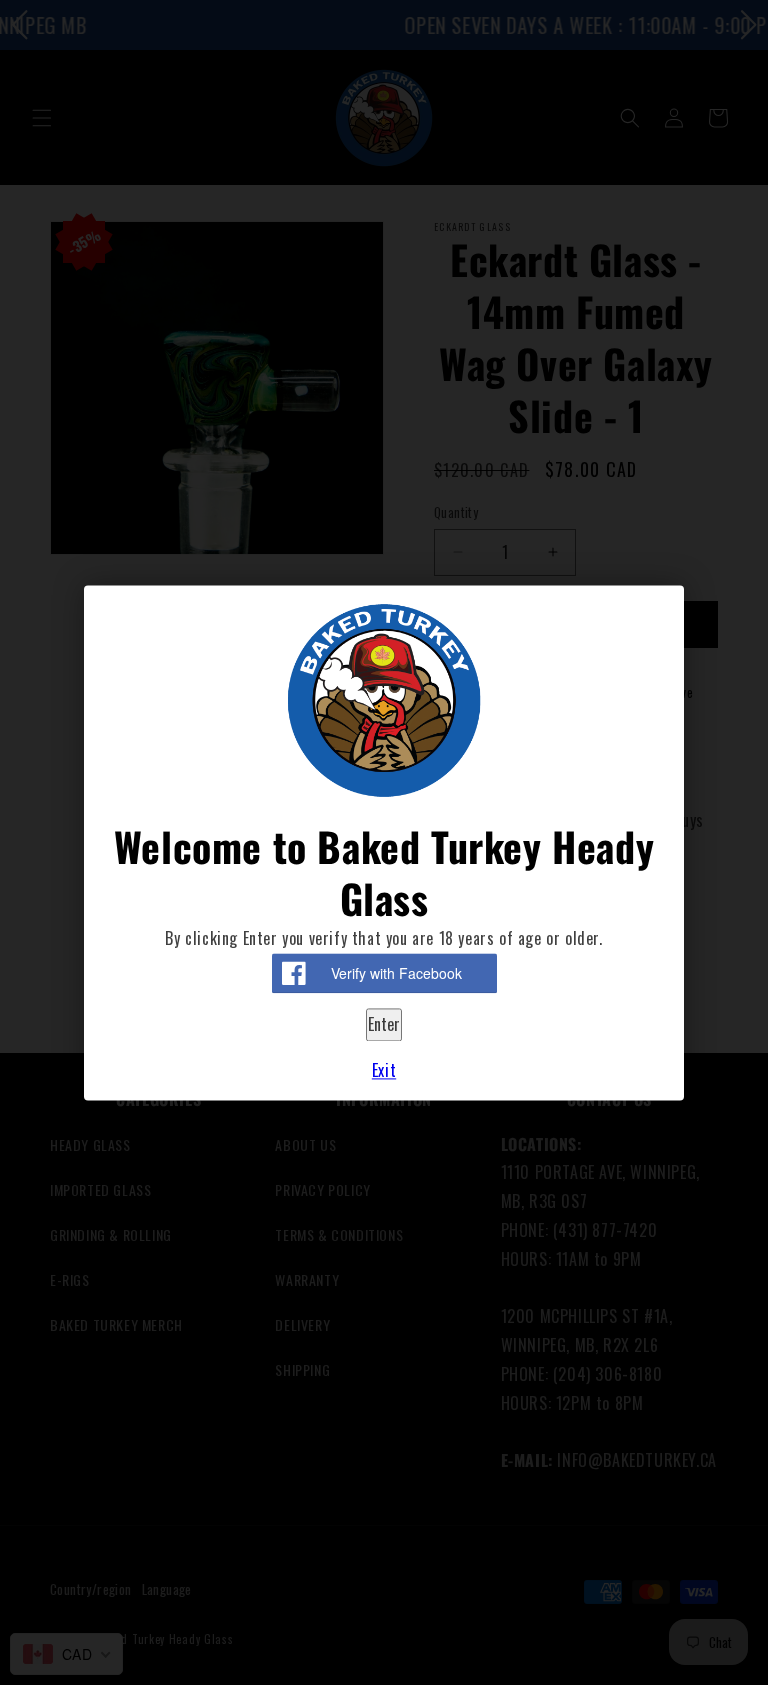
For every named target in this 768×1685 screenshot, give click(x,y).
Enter (384, 1025)
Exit (384, 1070)
